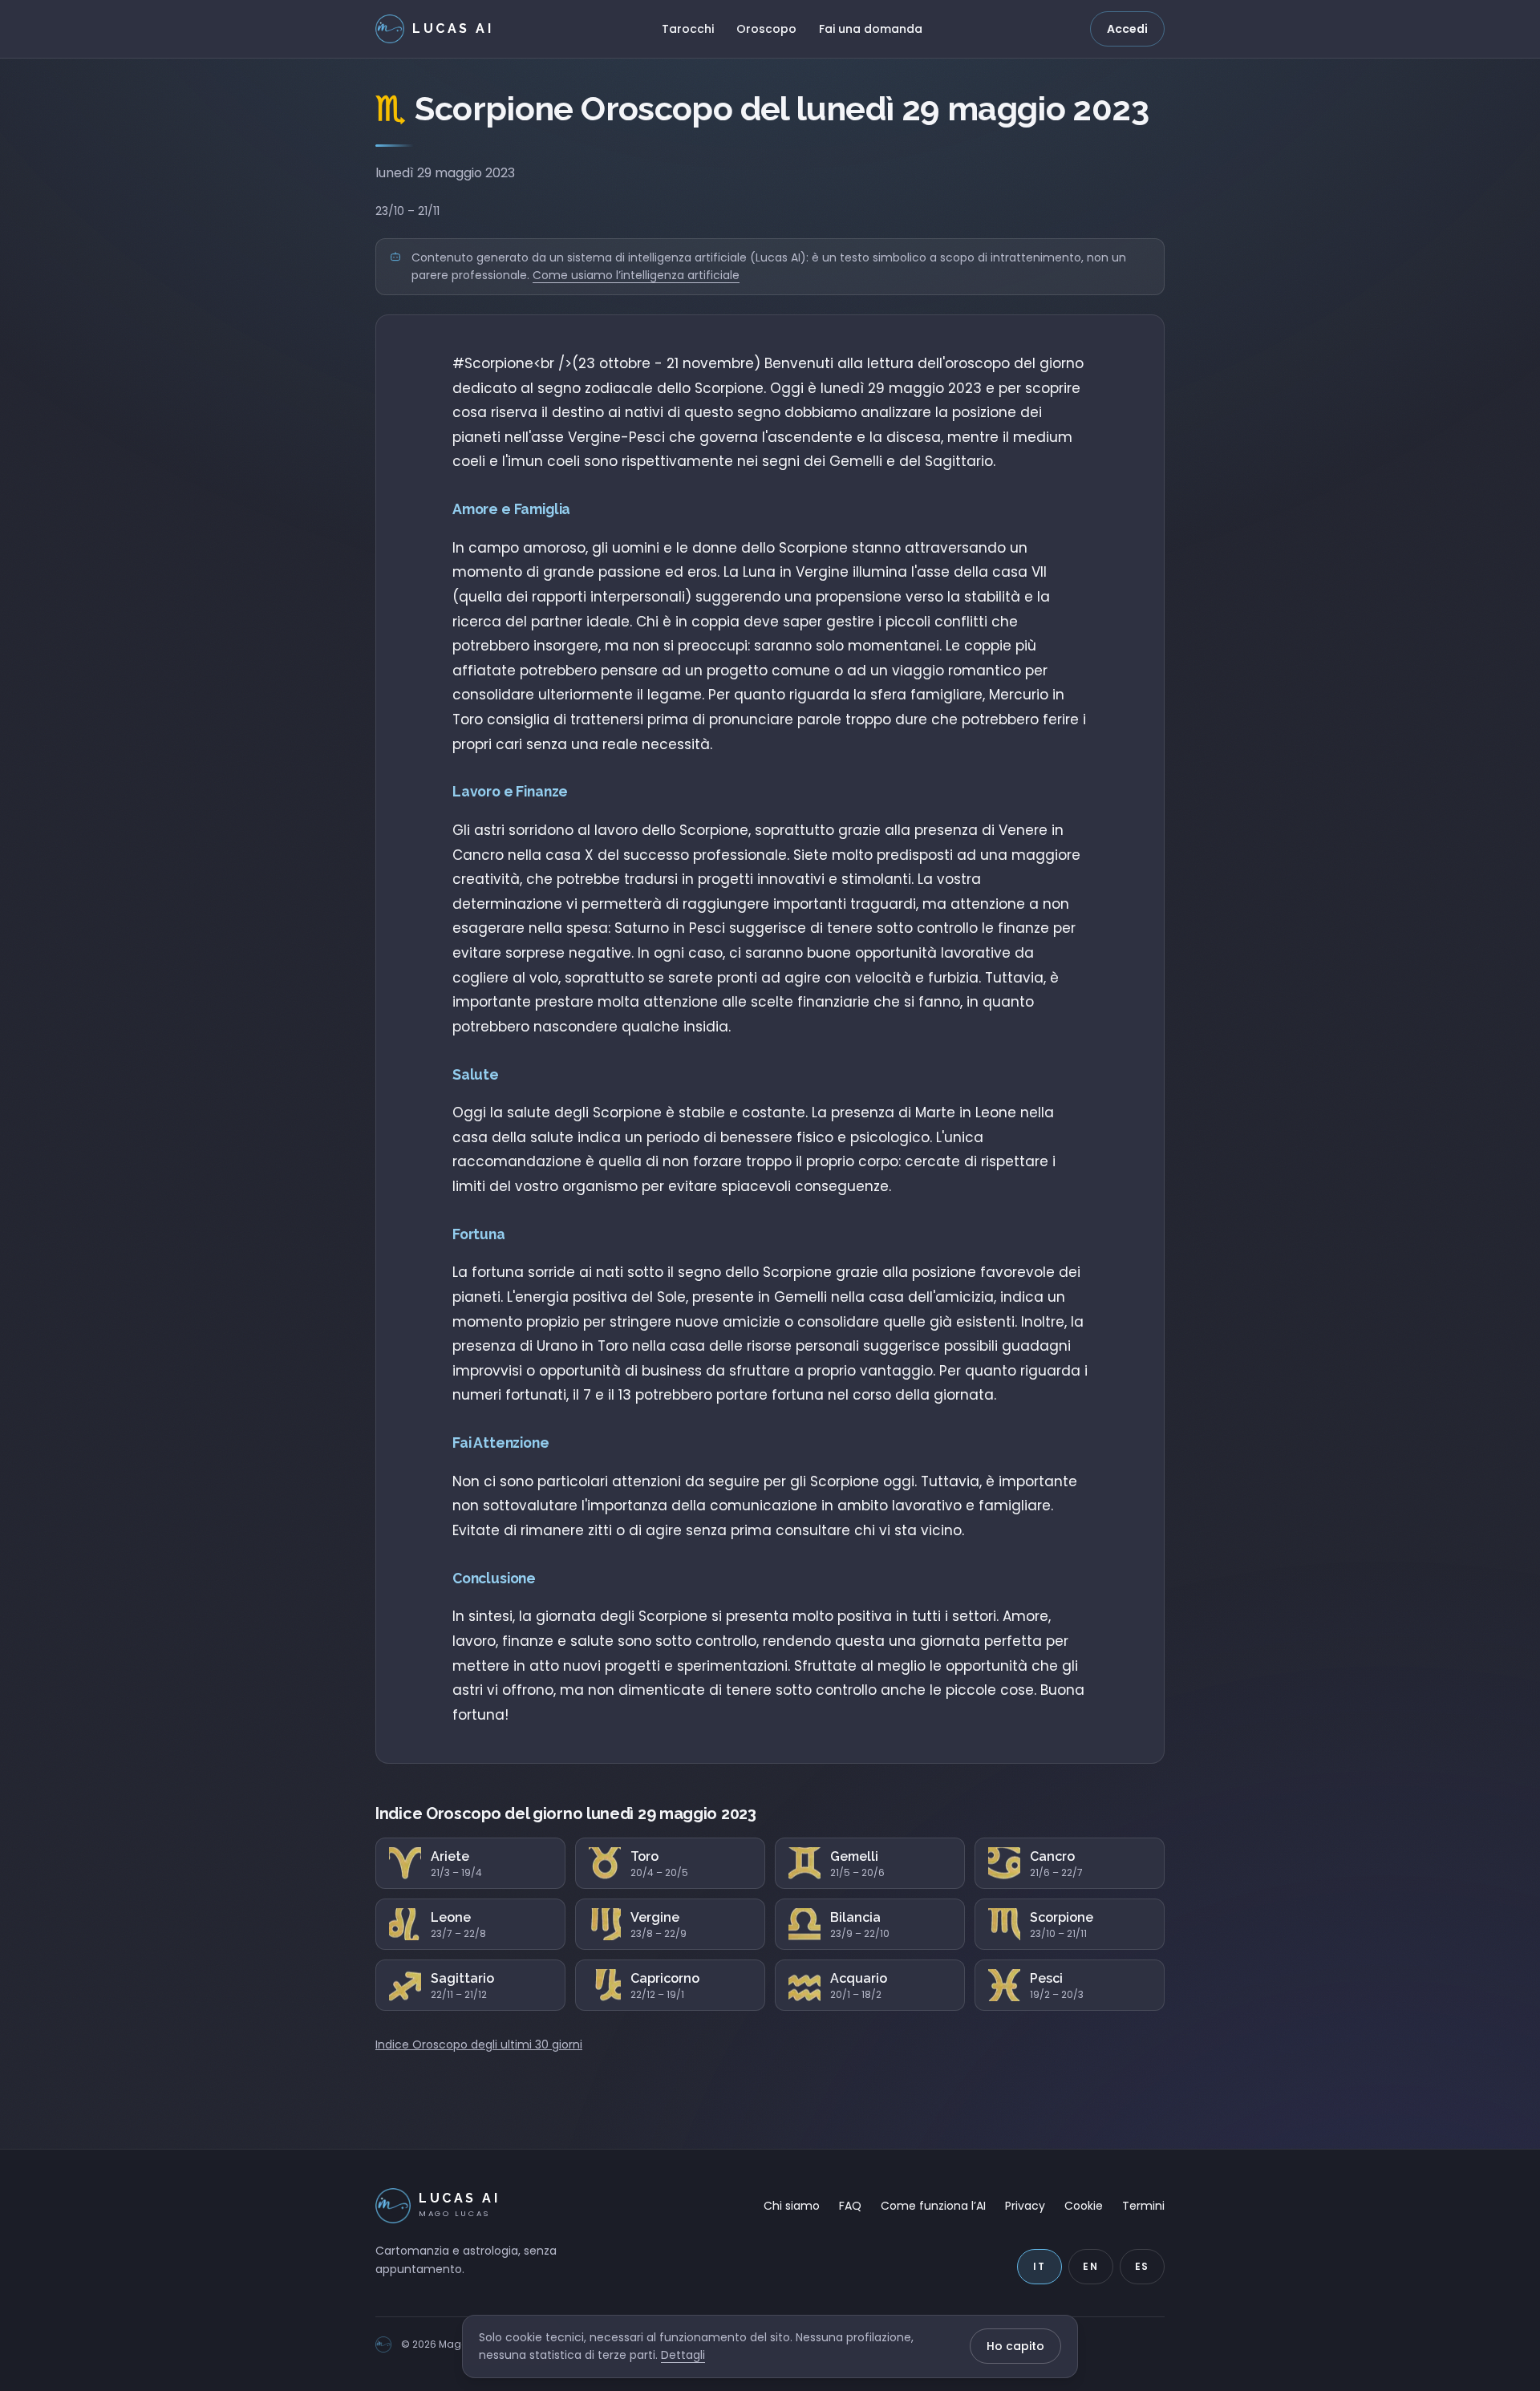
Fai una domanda (871, 29)
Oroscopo (766, 29)
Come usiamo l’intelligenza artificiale (636, 275)
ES (1143, 2266)
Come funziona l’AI (933, 2206)
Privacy (1025, 2206)
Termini (1143, 2206)
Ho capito (1015, 2346)
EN (1091, 2266)
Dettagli (683, 2355)
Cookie (1084, 2206)
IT (1039, 2266)
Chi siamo (792, 2206)
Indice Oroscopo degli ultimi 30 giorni (479, 2045)
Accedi (1127, 29)
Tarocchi (688, 29)
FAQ (850, 2206)
